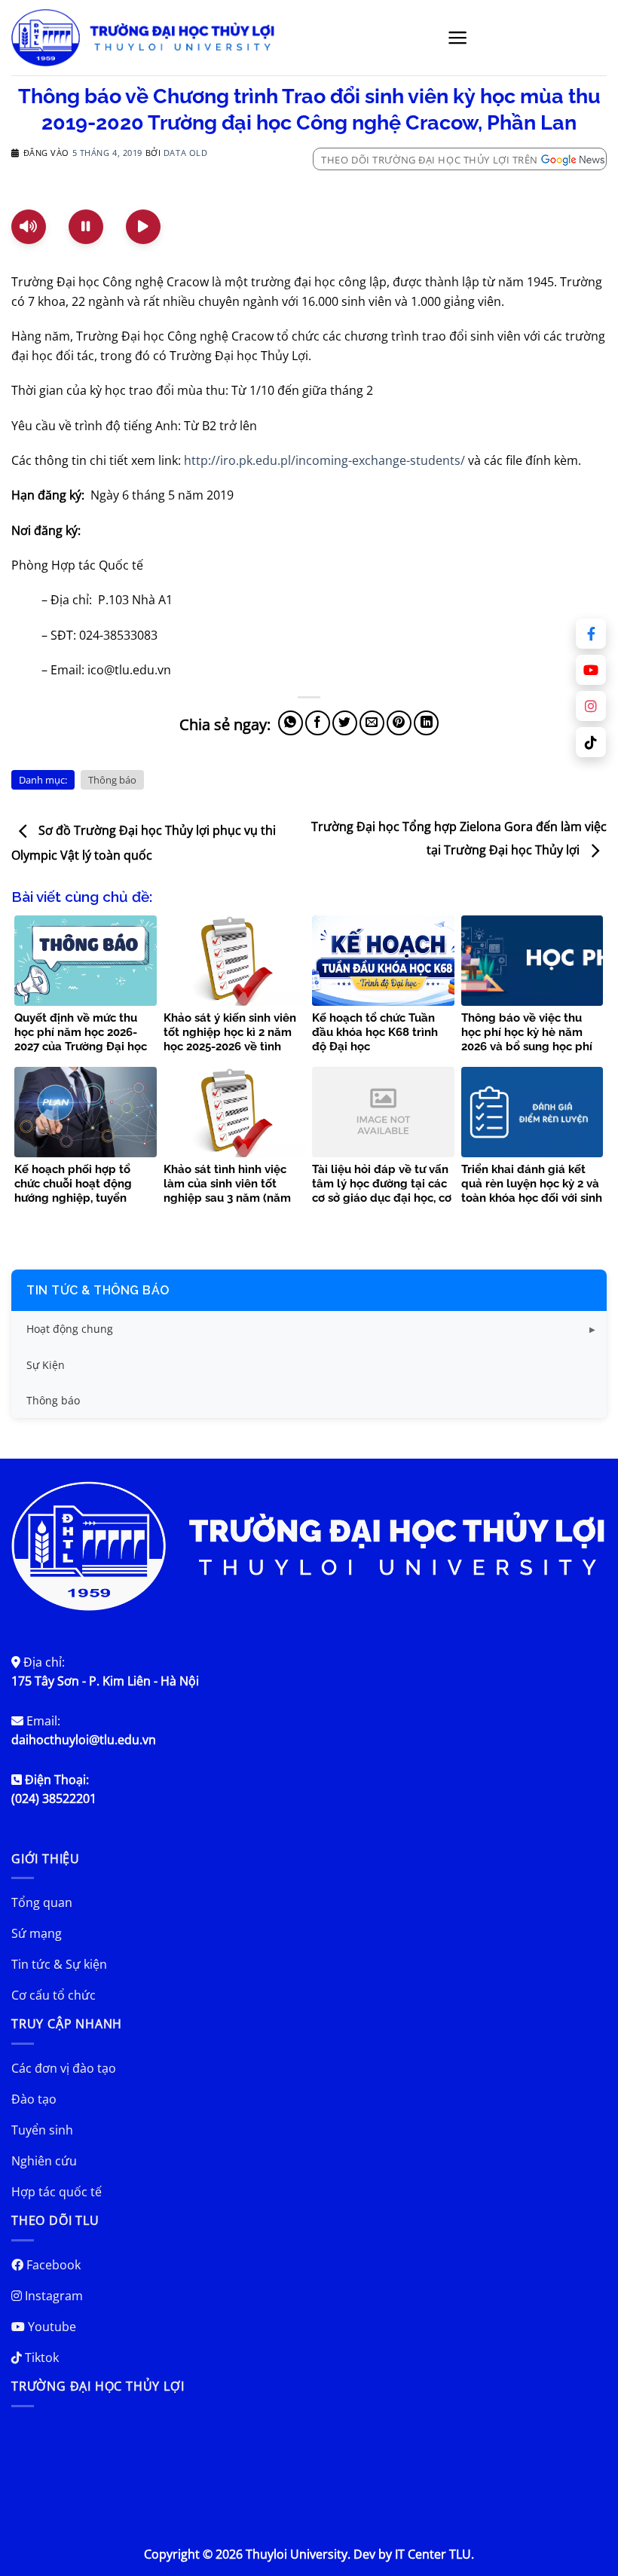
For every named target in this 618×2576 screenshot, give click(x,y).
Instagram (52, 2296)
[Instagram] (591, 706)
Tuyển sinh (42, 2130)
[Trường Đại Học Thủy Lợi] (143, 38)
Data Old (185, 153)
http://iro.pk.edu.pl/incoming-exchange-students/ (324, 460)
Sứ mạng (37, 1933)
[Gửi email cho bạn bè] (372, 723)
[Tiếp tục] (143, 227)
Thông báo (112, 780)
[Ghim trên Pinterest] (399, 723)
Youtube (50, 2327)
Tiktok (40, 2358)
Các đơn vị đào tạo (64, 2068)
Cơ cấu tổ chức (54, 1995)
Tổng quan (42, 1902)
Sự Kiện (46, 1365)
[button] (458, 38)
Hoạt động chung (70, 1329)
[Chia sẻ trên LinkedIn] (426, 723)
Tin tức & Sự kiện (59, 1964)
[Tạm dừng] (86, 227)
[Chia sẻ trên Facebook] (318, 723)
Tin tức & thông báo (98, 1290)
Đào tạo (34, 2099)
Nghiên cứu (44, 2161)
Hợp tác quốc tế (57, 2192)
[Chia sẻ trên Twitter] (345, 723)
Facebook (52, 2265)
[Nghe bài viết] (29, 227)
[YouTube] (591, 670)
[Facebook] (591, 634)
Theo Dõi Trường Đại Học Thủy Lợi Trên (430, 160)
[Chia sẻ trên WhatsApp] (291, 723)
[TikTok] (591, 742)
